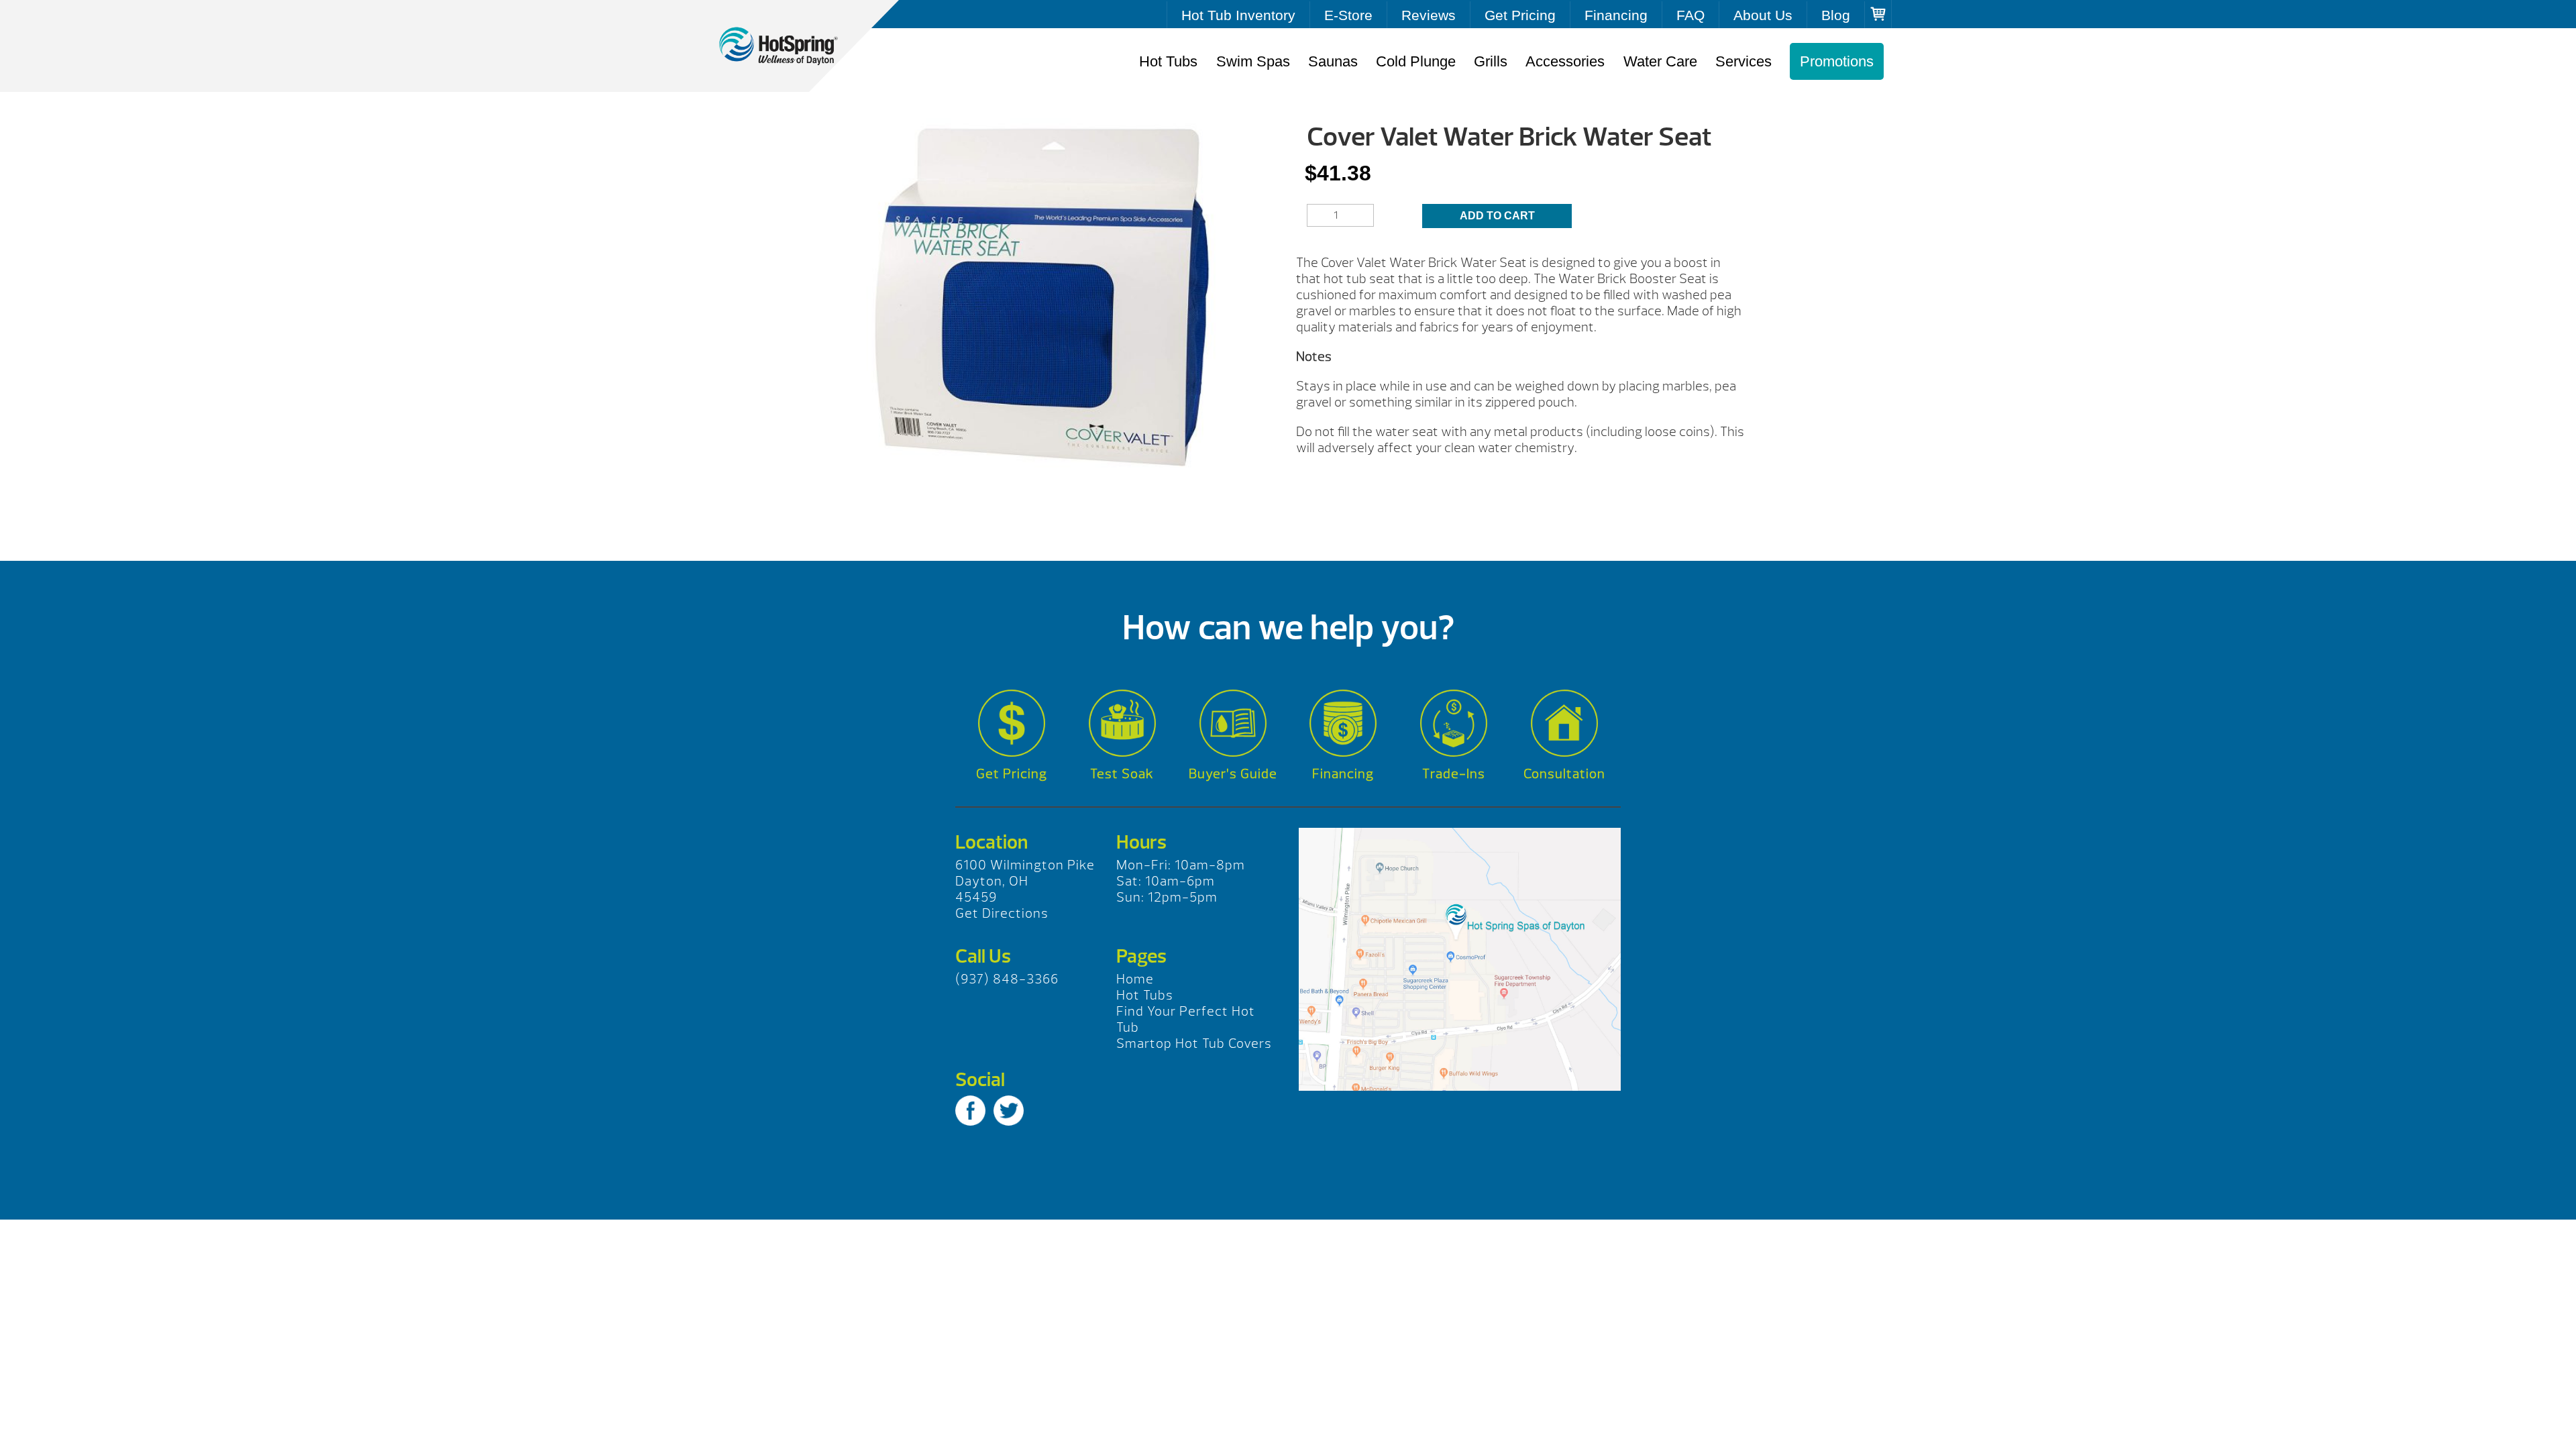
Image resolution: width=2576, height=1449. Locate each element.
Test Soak (1122, 774)
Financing (1616, 15)
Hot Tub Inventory (1238, 15)
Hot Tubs (1168, 61)
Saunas (1333, 61)
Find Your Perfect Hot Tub (1186, 1019)
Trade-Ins (1454, 774)
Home (1135, 979)
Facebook (970, 1111)
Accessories (1565, 61)
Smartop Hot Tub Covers (1194, 1043)
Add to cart (1497, 216)
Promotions (1837, 61)
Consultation (1564, 774)
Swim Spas (1253, 61)
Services (1743, 61)
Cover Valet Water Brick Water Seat (792, 46)
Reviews (1429, 15)
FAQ (1690, 15)
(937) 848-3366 (1007, 979)
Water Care (1660, 61)
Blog (1836, 15)
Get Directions (1002, 913)
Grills (1491, 61)
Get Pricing (1520, 15)
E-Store (1348, 15)
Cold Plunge (1416, 61)
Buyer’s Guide (1233, 774)
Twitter (1009, 1111)
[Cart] (1878, 14)
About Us (1763, 15)
